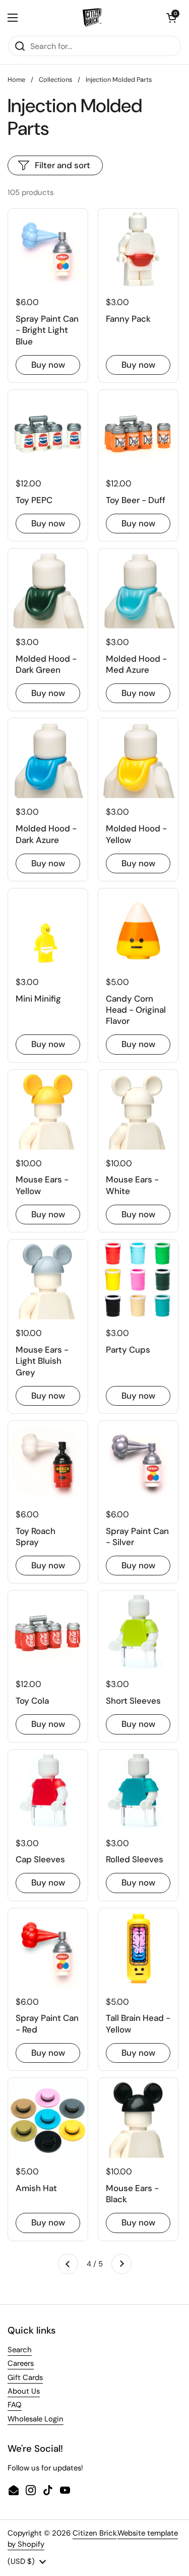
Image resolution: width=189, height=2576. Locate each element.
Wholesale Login (36, 2419)
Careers (21, 2363)
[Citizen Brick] (92, 18)
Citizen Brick (94, 2533)
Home (16, 80)
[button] (171, 18)
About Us (24, 2391)
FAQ (15, 2405)
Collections (55, 80)
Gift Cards (25, 2377)
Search (20, 2350)
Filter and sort (62, 165)
